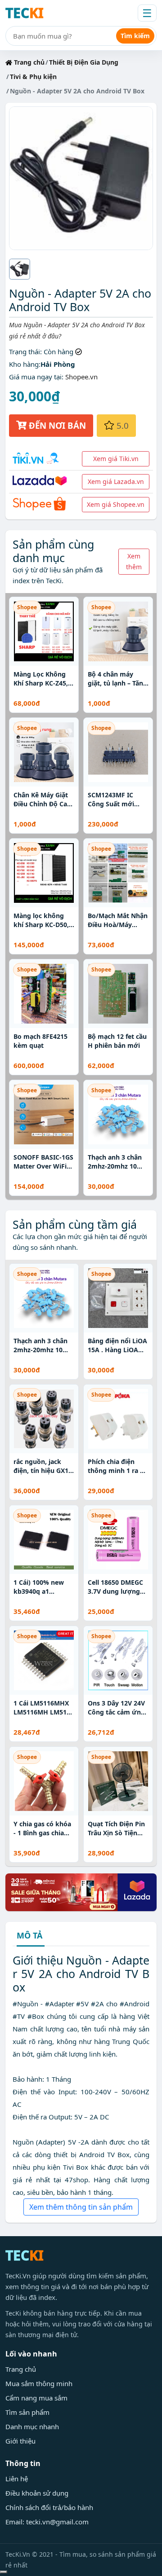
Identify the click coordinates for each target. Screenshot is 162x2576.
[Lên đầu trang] (4, 2572)
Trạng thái (25, 352)
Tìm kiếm (135, 36)
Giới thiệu (20, 2441)
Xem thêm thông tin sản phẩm (81, 2207)
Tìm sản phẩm (27, 2412)
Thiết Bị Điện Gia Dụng (84, 62)
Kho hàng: (25, 364)
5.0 (121, 425)
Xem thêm (134, 561)
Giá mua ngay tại (35, 377)
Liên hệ (17, 2479)
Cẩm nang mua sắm (36, 2398)
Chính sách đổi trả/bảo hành (49, 2507)
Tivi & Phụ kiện (33, 77)
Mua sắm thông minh (39, 2383)
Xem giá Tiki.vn (116, 459)
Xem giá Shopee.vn (116, 504)
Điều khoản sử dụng (37, 2493)
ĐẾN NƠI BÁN (56, 425)
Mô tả (29, 1936)
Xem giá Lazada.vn (116, 481)
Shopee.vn (81, 377)
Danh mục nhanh (32, 2427)
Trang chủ (28, 62)
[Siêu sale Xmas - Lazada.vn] (81, 1891)
